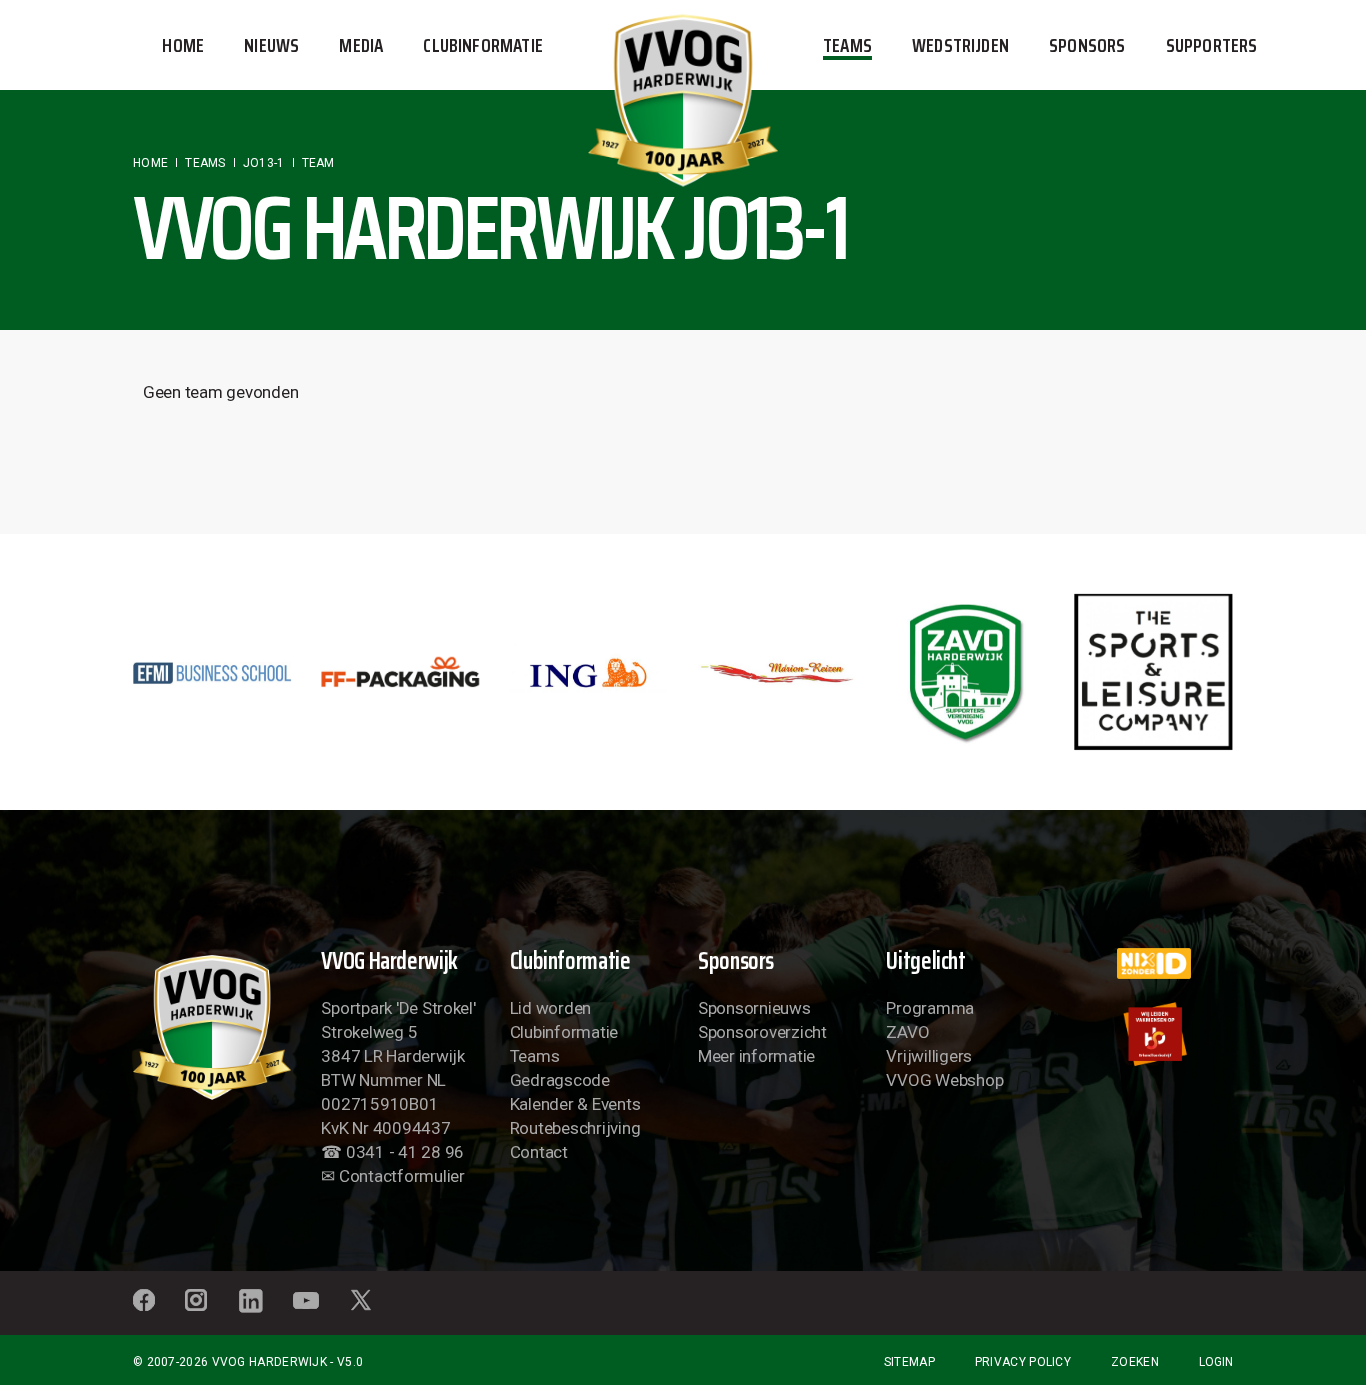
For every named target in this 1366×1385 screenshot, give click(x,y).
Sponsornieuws (754, 1008)
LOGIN (1216, 1362)
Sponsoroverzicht (762, 1032)
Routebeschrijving (575, 1128)
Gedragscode (560, 1080)
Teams (535, 1056)
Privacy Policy (1023, 1362)
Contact (539, 1152)
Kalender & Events (575, 1104)
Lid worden (550, 1008)
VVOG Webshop (944, 1080)
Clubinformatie (564, 1032)
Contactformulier (402, 1176)
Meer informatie (756, 1056)
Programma (930, 1008)
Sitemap (909, 1362)
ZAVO (907, 1032)
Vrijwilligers (929, 1056)
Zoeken (1135, 1362)
